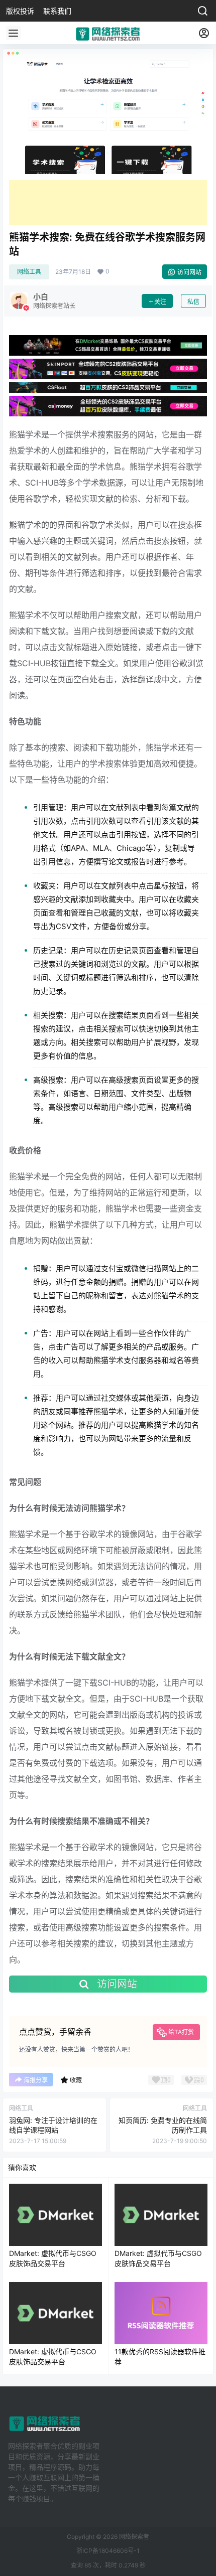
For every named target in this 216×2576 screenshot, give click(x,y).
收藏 (76, 2080)
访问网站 (189, 272)
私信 (193, 302)
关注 (160, 302)
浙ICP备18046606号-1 (108, 2551)
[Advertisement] (108, 203)
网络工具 (29, 272)
